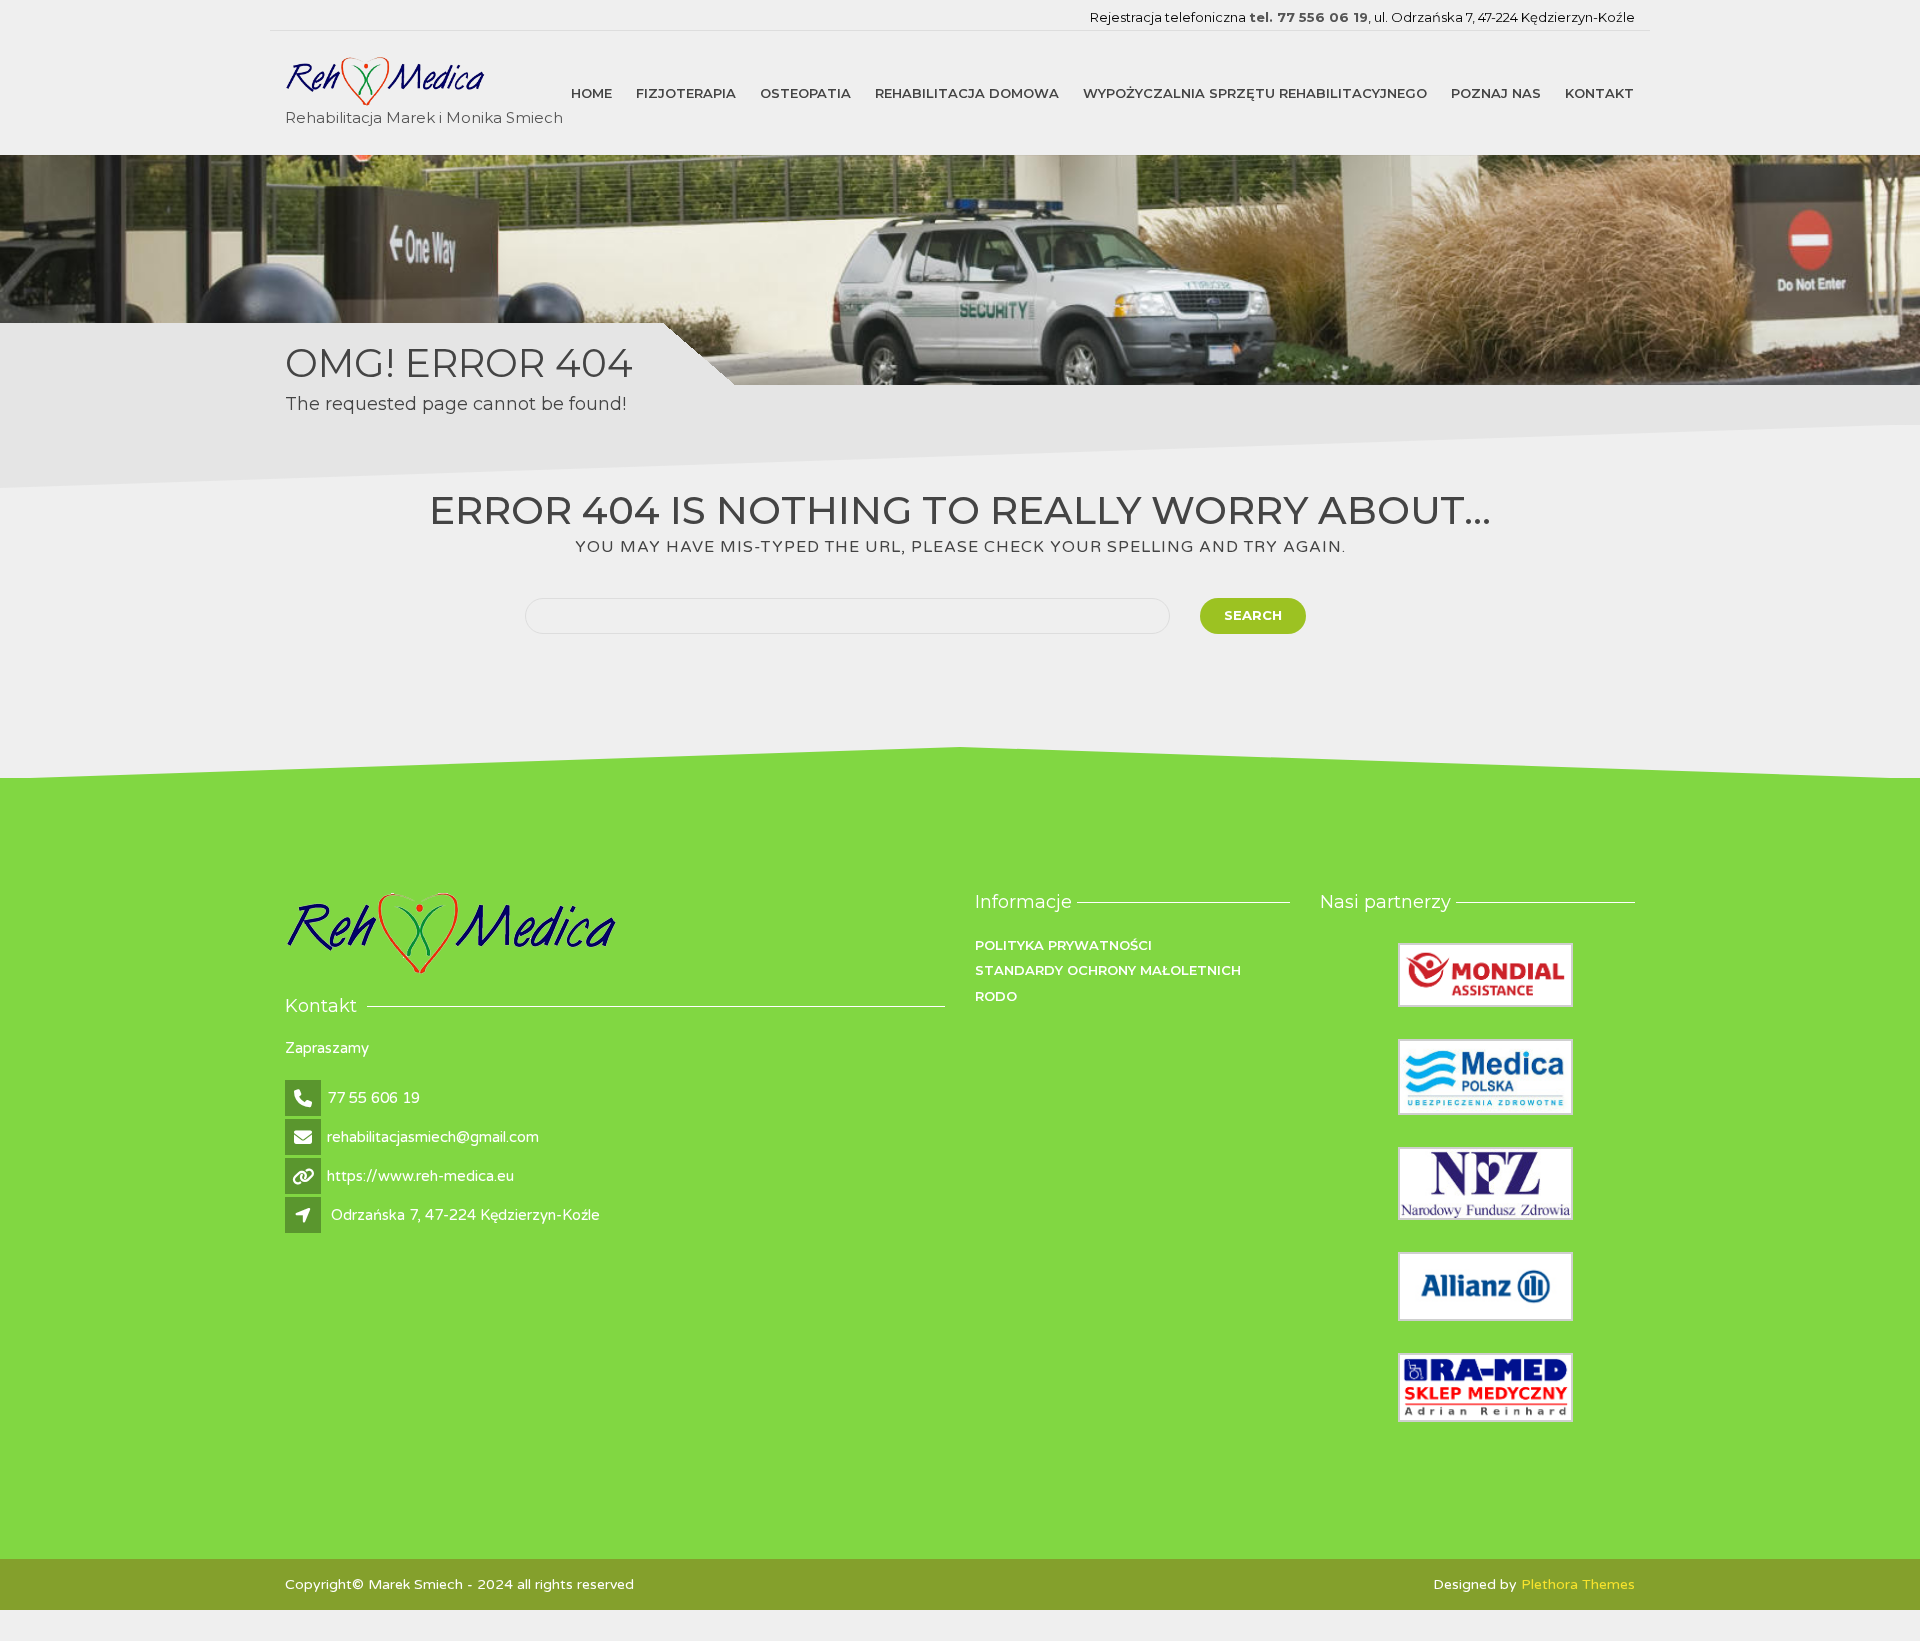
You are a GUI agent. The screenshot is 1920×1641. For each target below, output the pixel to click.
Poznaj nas (1496, 92)
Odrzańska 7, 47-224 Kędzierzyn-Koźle (465, 1215)
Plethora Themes (1578, 1584)
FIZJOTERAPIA (686, 92)
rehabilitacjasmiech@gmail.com (433, 1137)
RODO (996, 996)
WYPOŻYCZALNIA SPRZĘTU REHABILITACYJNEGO (1255, 92)
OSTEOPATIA (805, 92)
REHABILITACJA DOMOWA (967, 92)
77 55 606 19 (373, 1098)
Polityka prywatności (1063, 945)
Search (1253, 615)
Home (591, 92)
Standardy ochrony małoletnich (1108, 970)
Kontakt (1599, 92)
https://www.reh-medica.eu (420, 1176)
